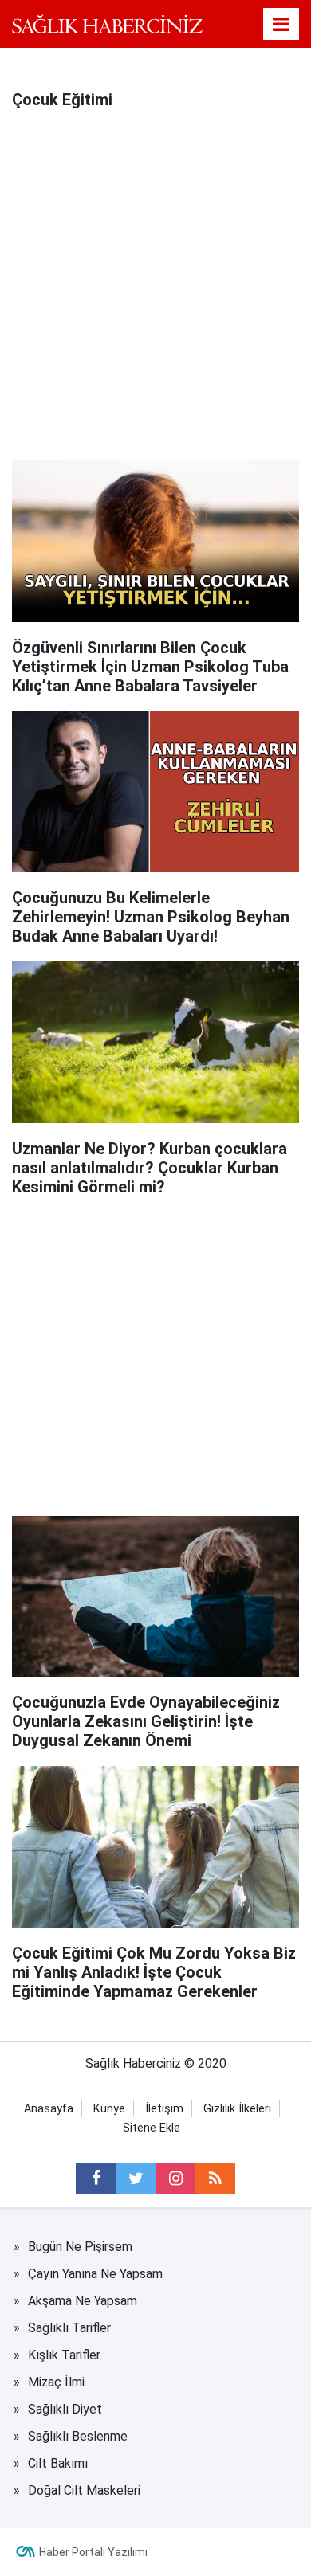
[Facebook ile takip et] (96, 2179)
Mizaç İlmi (56, 2382)
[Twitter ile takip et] (136, 2179)
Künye (109, 2109)
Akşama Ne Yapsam (83, 2301)
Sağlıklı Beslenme (78, 2436)
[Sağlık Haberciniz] (107, 23)
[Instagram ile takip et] (175, 2179)
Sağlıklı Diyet (65, 2409)
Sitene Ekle (152, 2128)
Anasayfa (49, 2109)
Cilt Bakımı (58, 2463)
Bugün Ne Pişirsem (80, 2247)
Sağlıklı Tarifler (69, 2328)
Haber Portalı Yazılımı (93, 2552)
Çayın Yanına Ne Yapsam (95, 2274)
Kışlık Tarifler (64, 2355)
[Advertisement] (155, 297)
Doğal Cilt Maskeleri (84, 2490)
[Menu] (281, 25)
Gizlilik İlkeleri (237, 2109)
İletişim (164, 2109)
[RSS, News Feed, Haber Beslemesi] (215, 2179)
